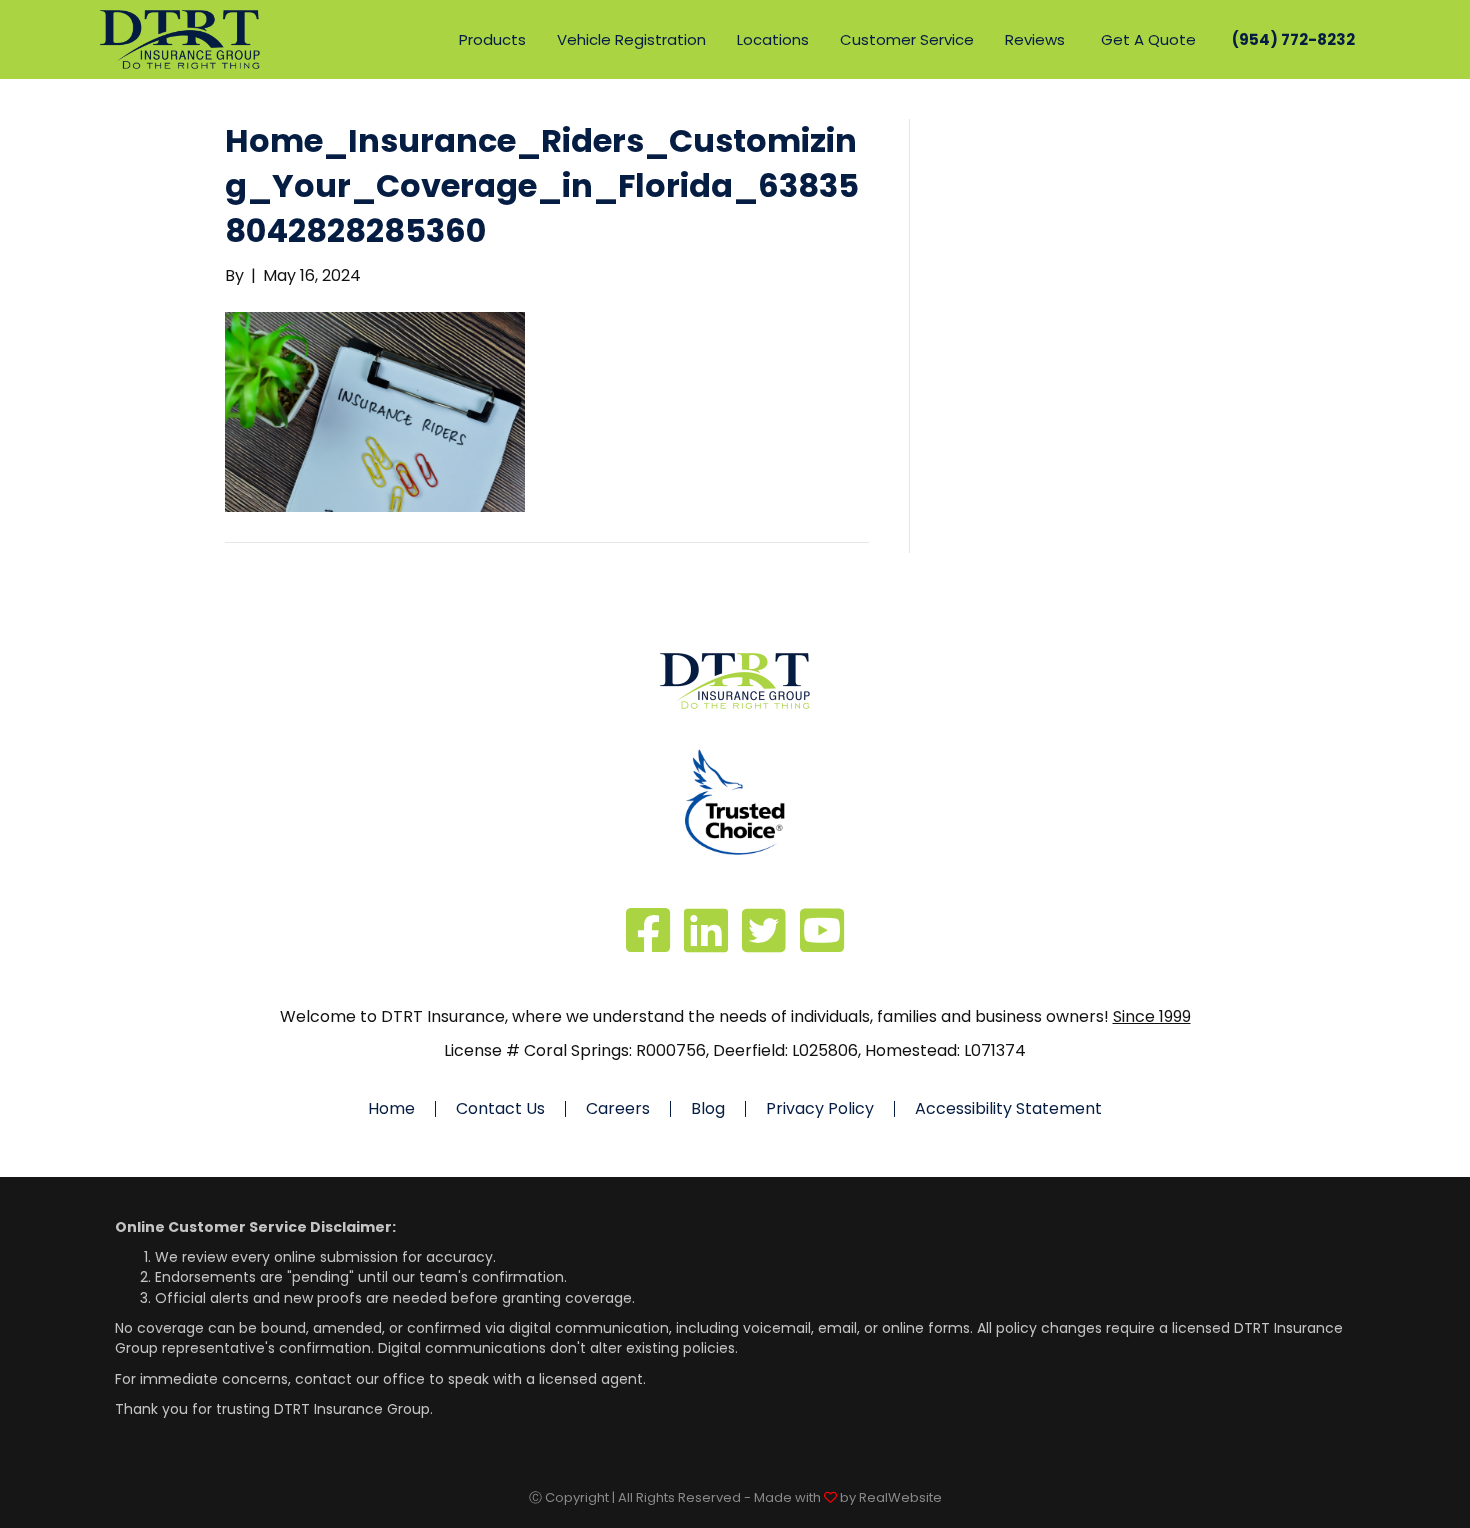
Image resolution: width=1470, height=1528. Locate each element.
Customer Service (907, 39)
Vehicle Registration (631, 39)
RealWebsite (900, 1497)
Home (391, 1109)
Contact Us (500, 1109)
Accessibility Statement (1008, 1109)
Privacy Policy (820, 1109)
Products (492, 39)
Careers (618, 1109)
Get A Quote (1148, 39)
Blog (708, 1109)
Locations (773, 39)
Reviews (1035, 39)
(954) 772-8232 (1293, 39)
